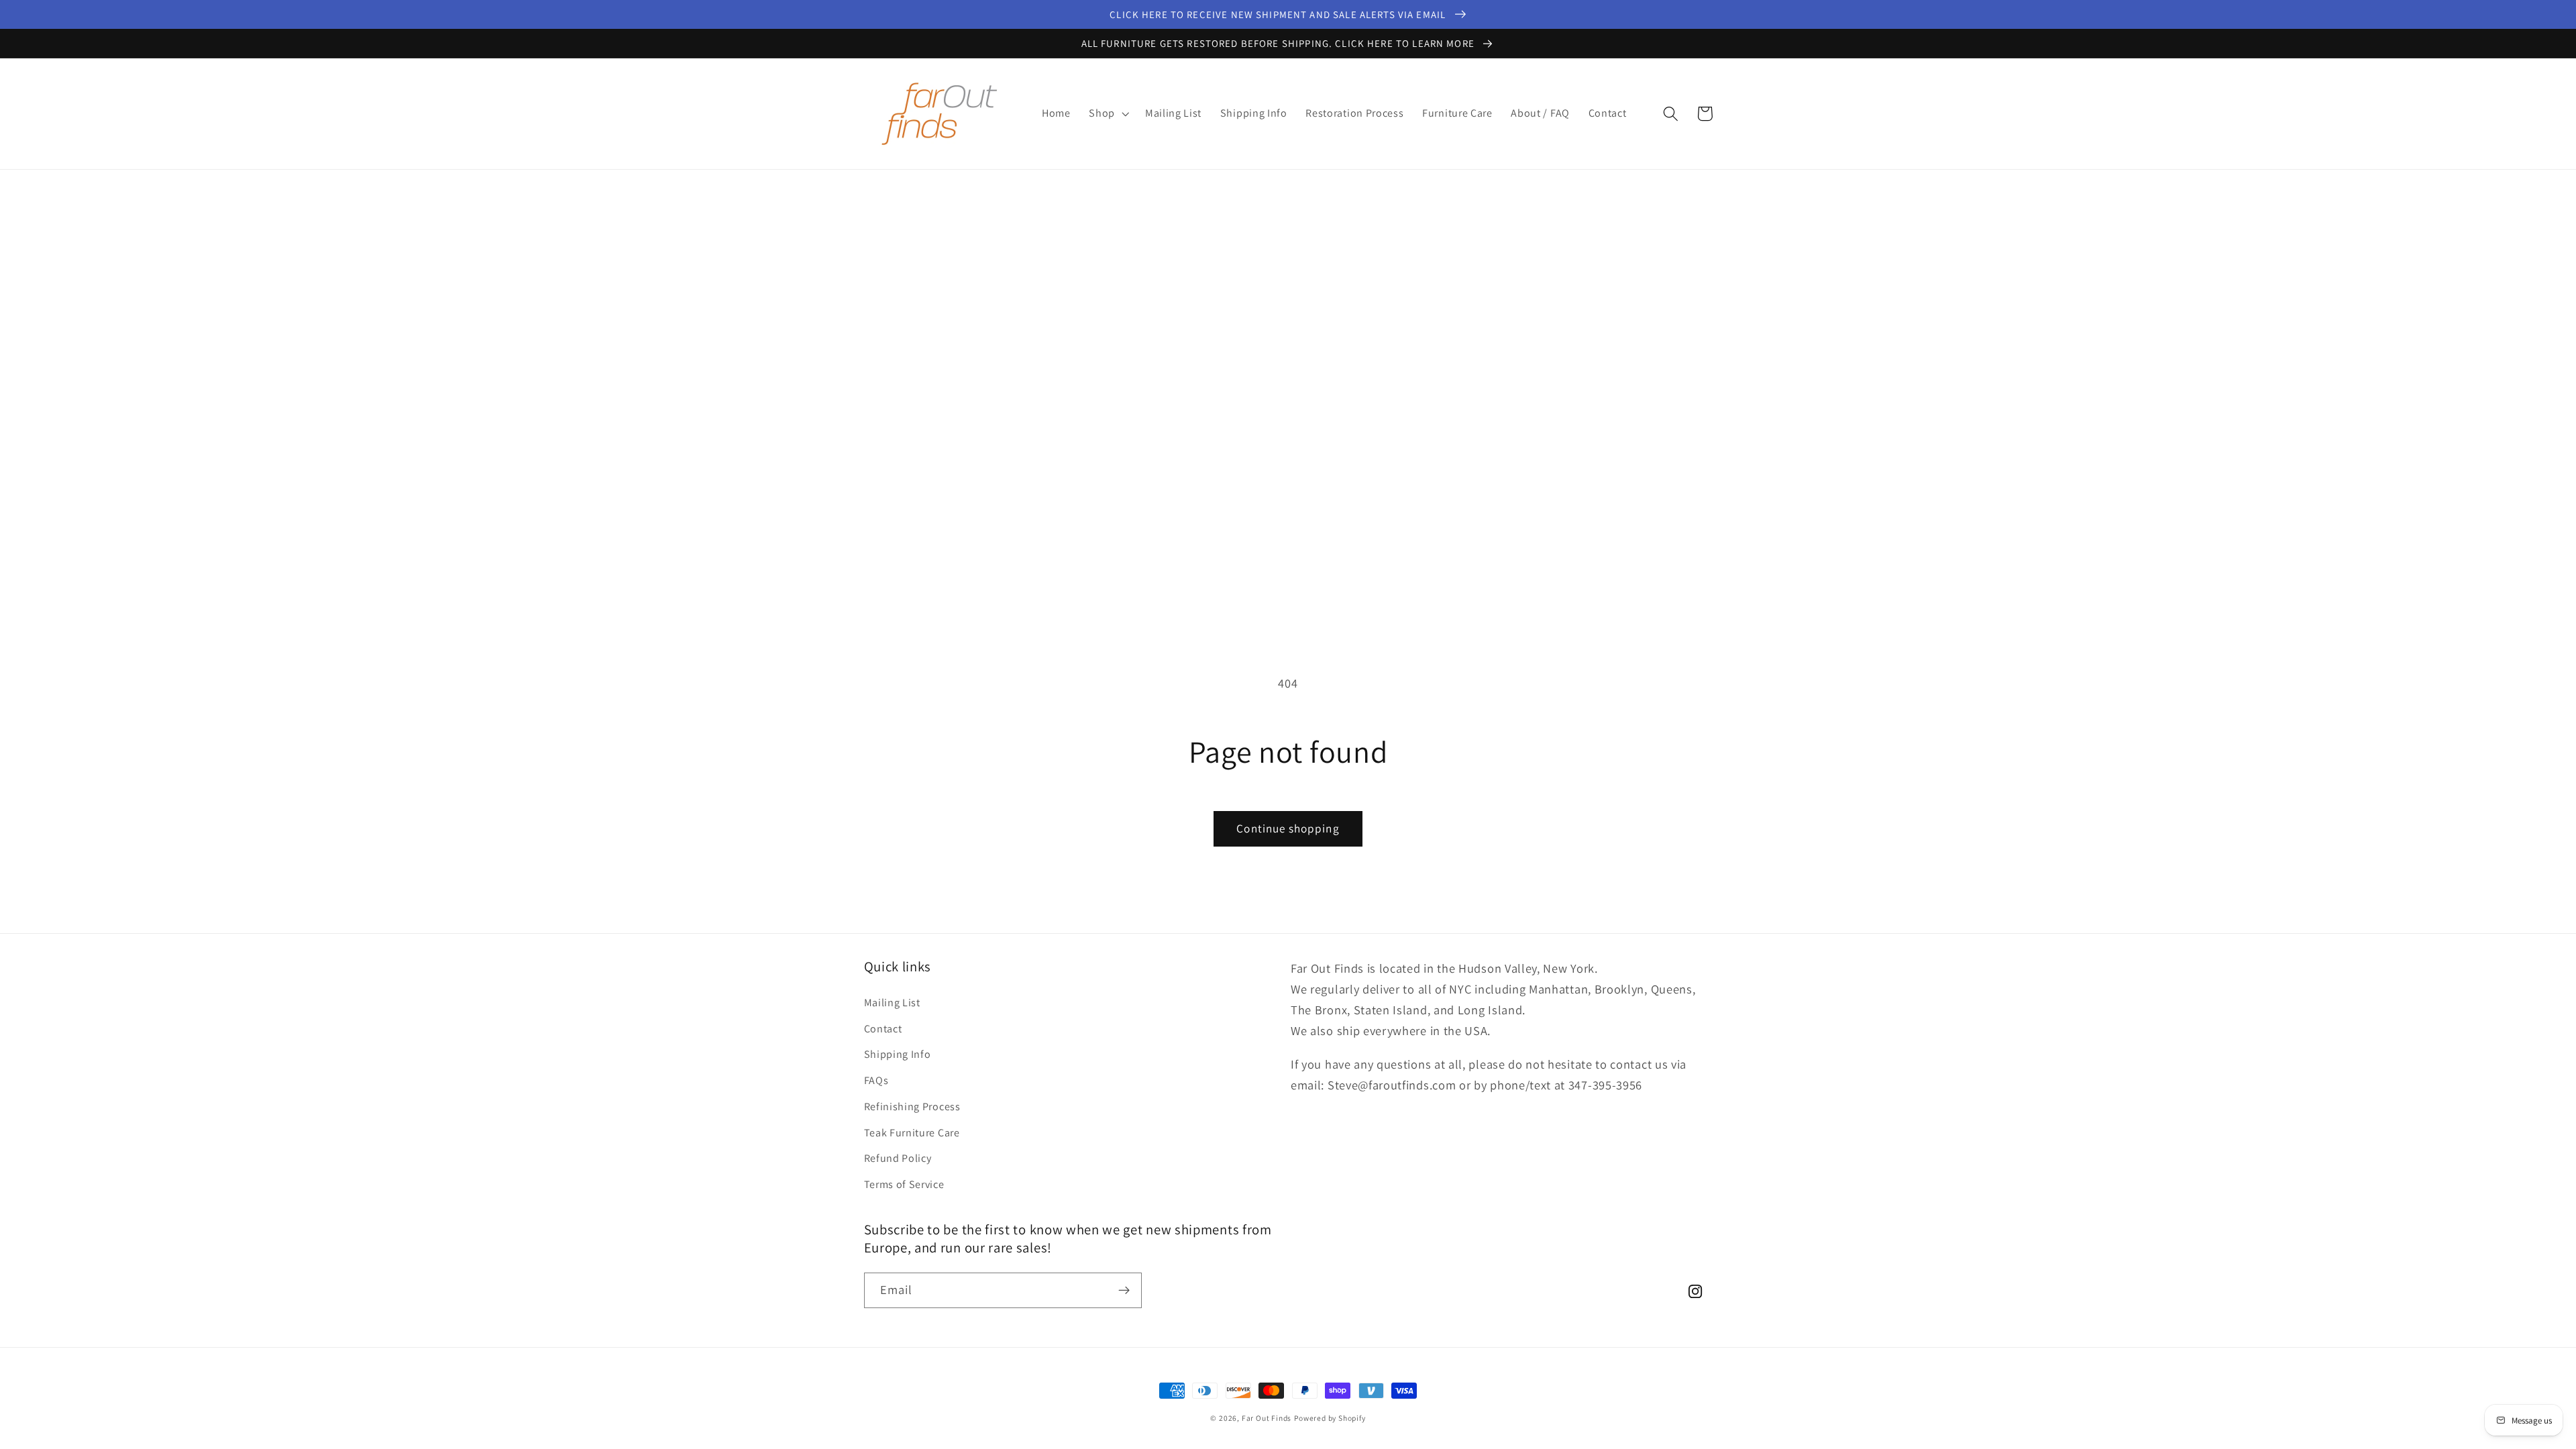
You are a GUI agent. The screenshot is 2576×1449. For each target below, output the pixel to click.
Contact (883, 1029)
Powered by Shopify (1330, 1418)
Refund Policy (898, 1158)
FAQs (876, 1080)
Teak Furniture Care (912, 1133)
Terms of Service (904, 1184)
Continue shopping (1288, 828)
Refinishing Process (912, 1107)
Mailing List (892, 1003)
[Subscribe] (1124, 1291)
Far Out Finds (1267, 1418)
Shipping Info (898, 1054)
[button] (1108, 114)
